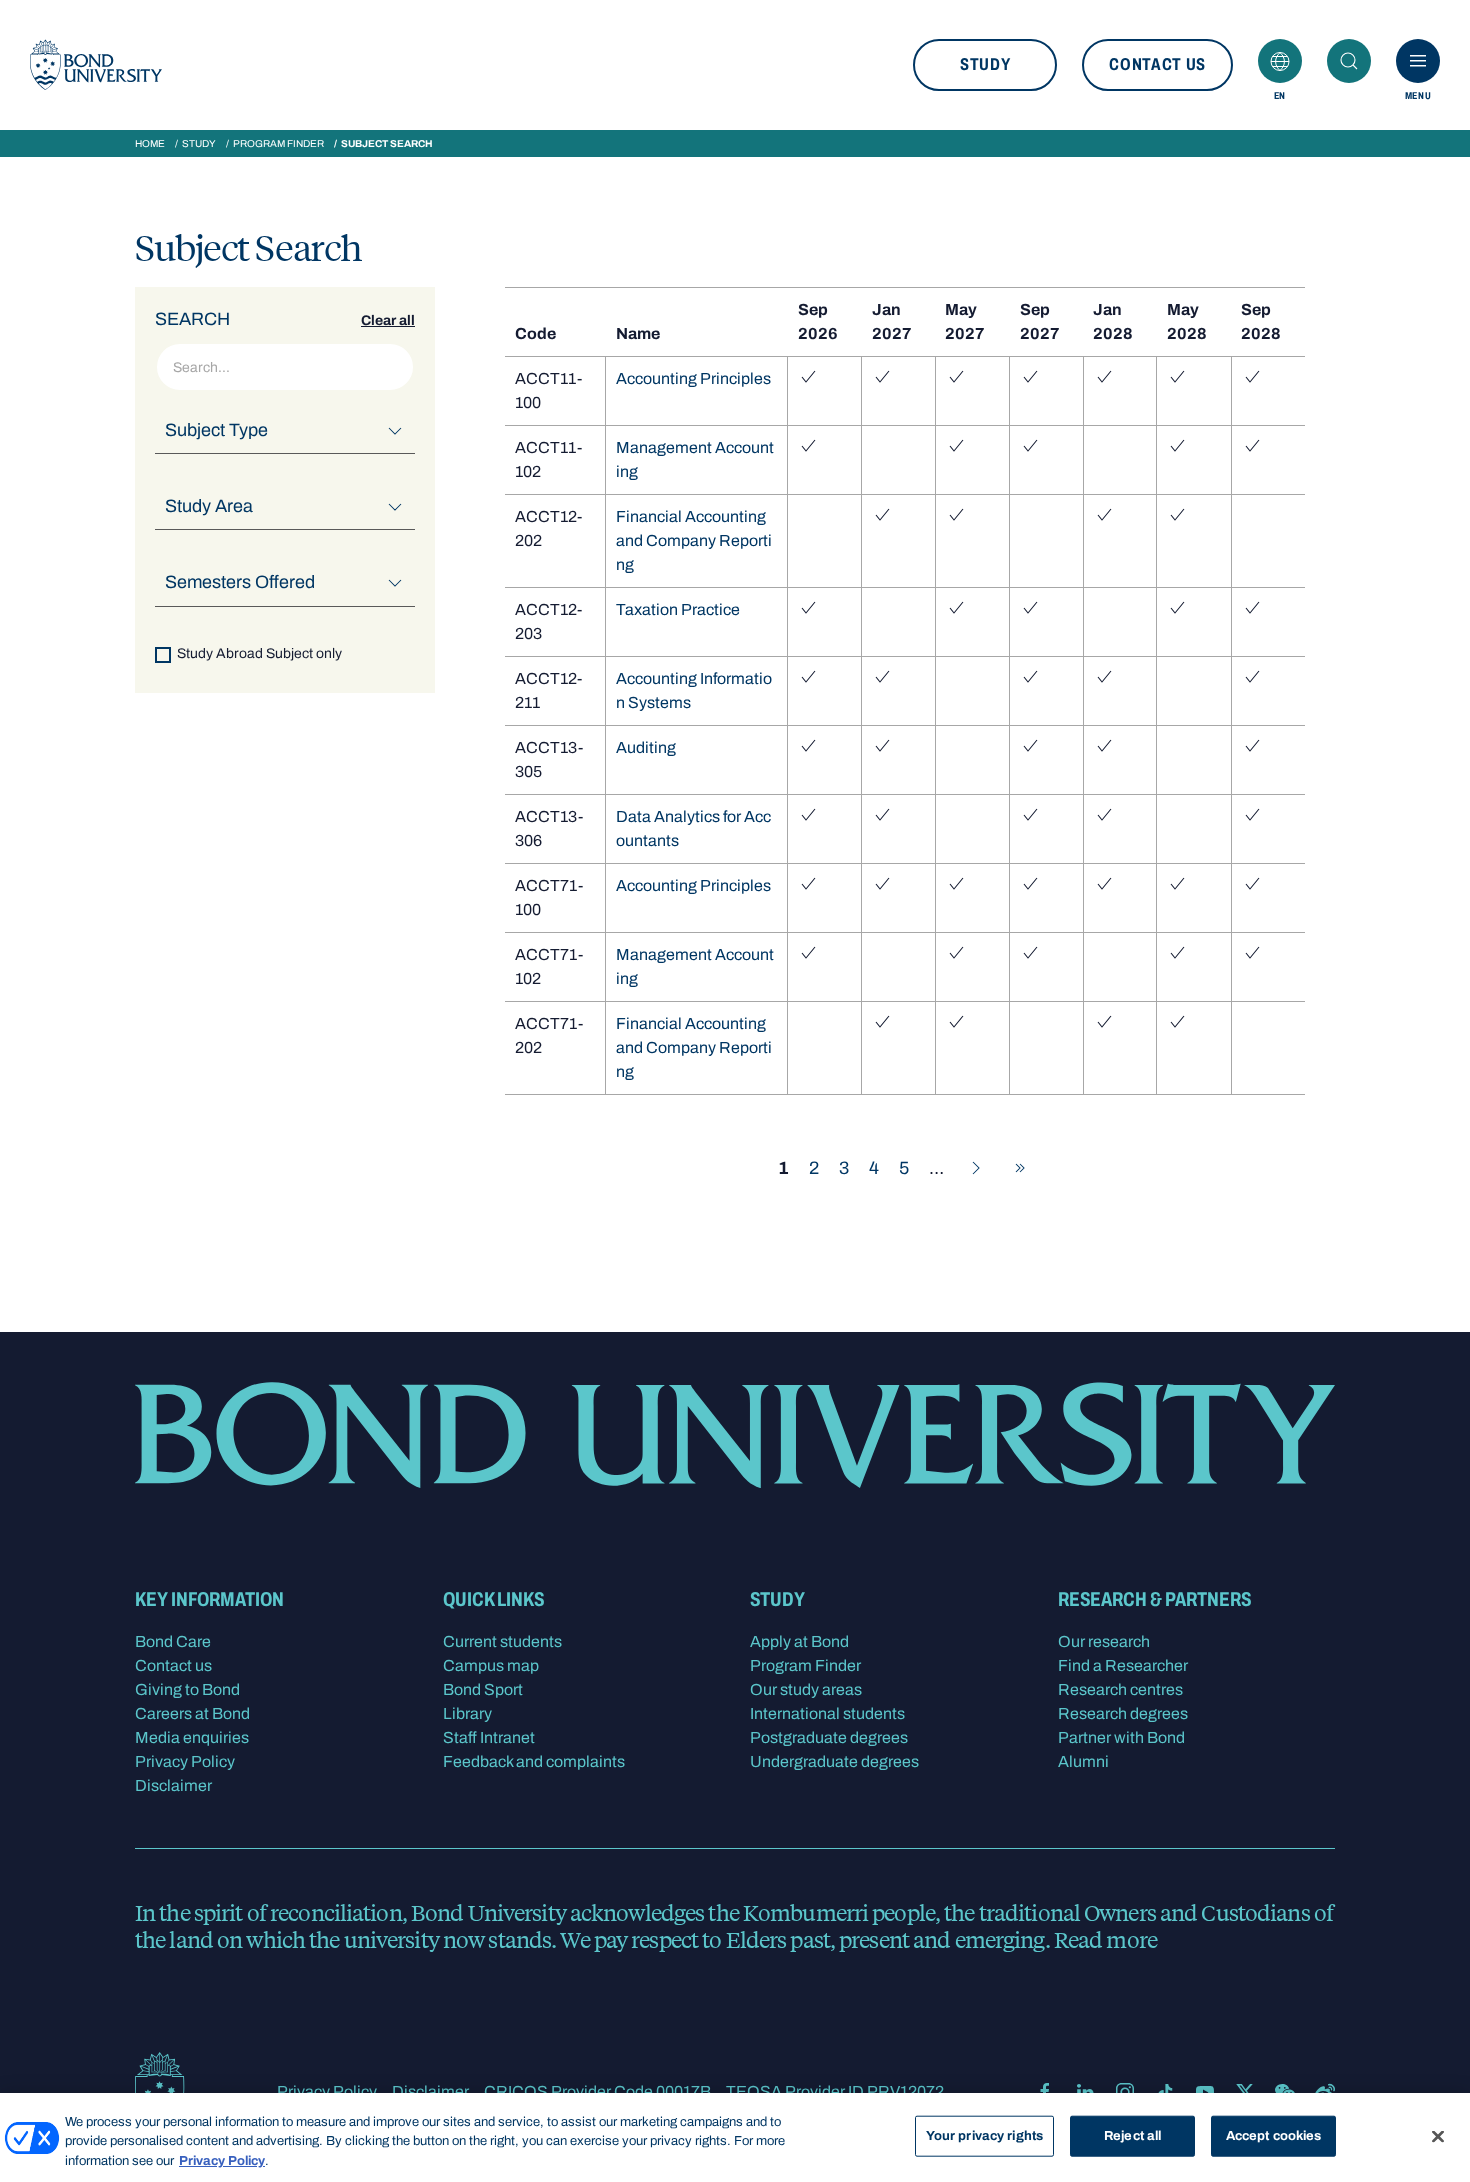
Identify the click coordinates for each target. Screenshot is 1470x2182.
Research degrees (1123, 1713)
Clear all (388, 320)
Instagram (1125, 2092)
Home (150, 143)
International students (827, 1713)
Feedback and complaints (534, 1761)
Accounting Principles (693, 378)
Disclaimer (173, 1785)
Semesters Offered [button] (240, 582)
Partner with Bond (1121, 1737)
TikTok (1165, 2092)
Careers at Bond (192, 1713)
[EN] (1280, 61)
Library (467, 1713)
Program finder (278, 143)
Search (1349, 61)
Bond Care (173, 1641)
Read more (1105, 1939)
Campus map (491, 1665)
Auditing (646, 747)
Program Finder (805, 1665)
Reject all (1132, 2135)
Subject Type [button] (216, 430)
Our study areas (806, 1689)
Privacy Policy (185, 1761)
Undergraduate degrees (834, 1761)
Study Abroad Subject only (259, 653)
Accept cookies (1274, 2135)
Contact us (1157, 64)
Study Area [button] (209, 506)
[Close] (1438, 2136)
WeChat (1285, 2092)
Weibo (1325, 2092)
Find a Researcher (1123, 1665)
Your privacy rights (984, 2135)
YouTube (1205, 2092)
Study (985, 64)
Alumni (1083, 1761)
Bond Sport (483, 1689)
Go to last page (1020, 1168)
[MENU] (1418, 61)
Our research (1104, 1641)
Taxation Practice (678, 609)
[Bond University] (96, 65)
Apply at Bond (799, 1641)
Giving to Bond (187, 1689)
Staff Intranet (489, 1737)
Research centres (1120, 1689)
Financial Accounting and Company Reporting (694, 540)
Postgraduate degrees (829, 1737)
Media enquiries (192, 1737)
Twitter (1245, 2092)
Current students (502, 1641)
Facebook (1045, 2092)
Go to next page (976, 1168)
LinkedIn (1085, 2092)
